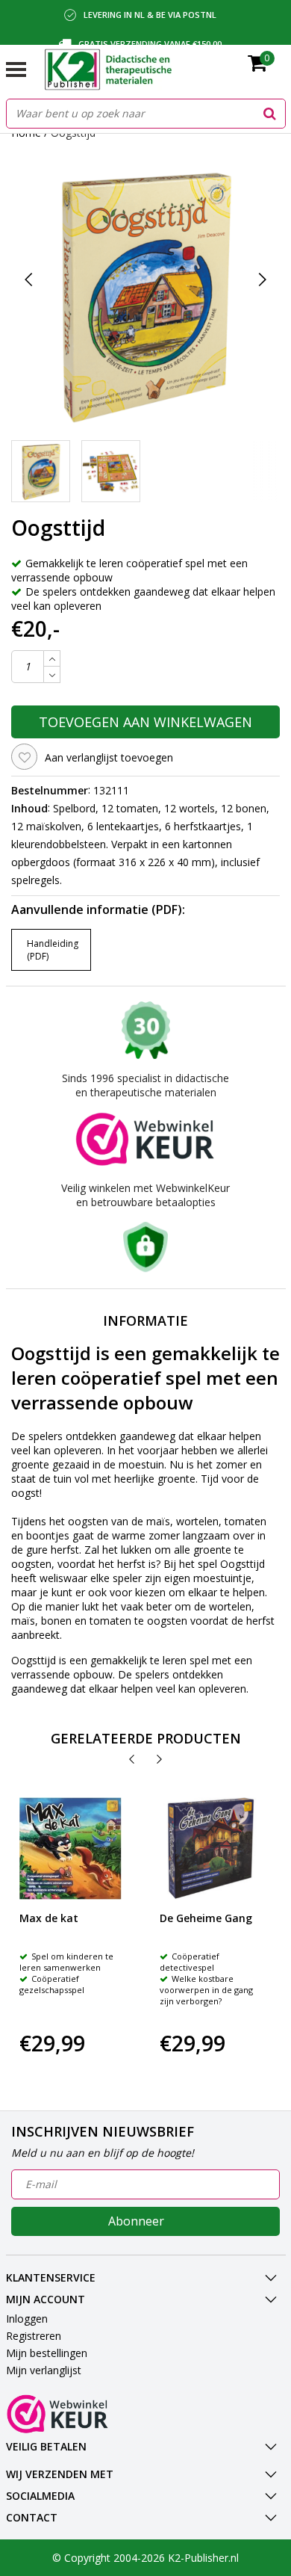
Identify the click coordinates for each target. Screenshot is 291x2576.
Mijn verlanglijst (44, 2370)
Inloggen (27, 2319)
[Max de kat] (71, 1848)
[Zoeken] (270, 114)
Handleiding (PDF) (53, 950)
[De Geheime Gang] (211, 1848)
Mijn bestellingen (47, 2353)
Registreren (34, 2336)
